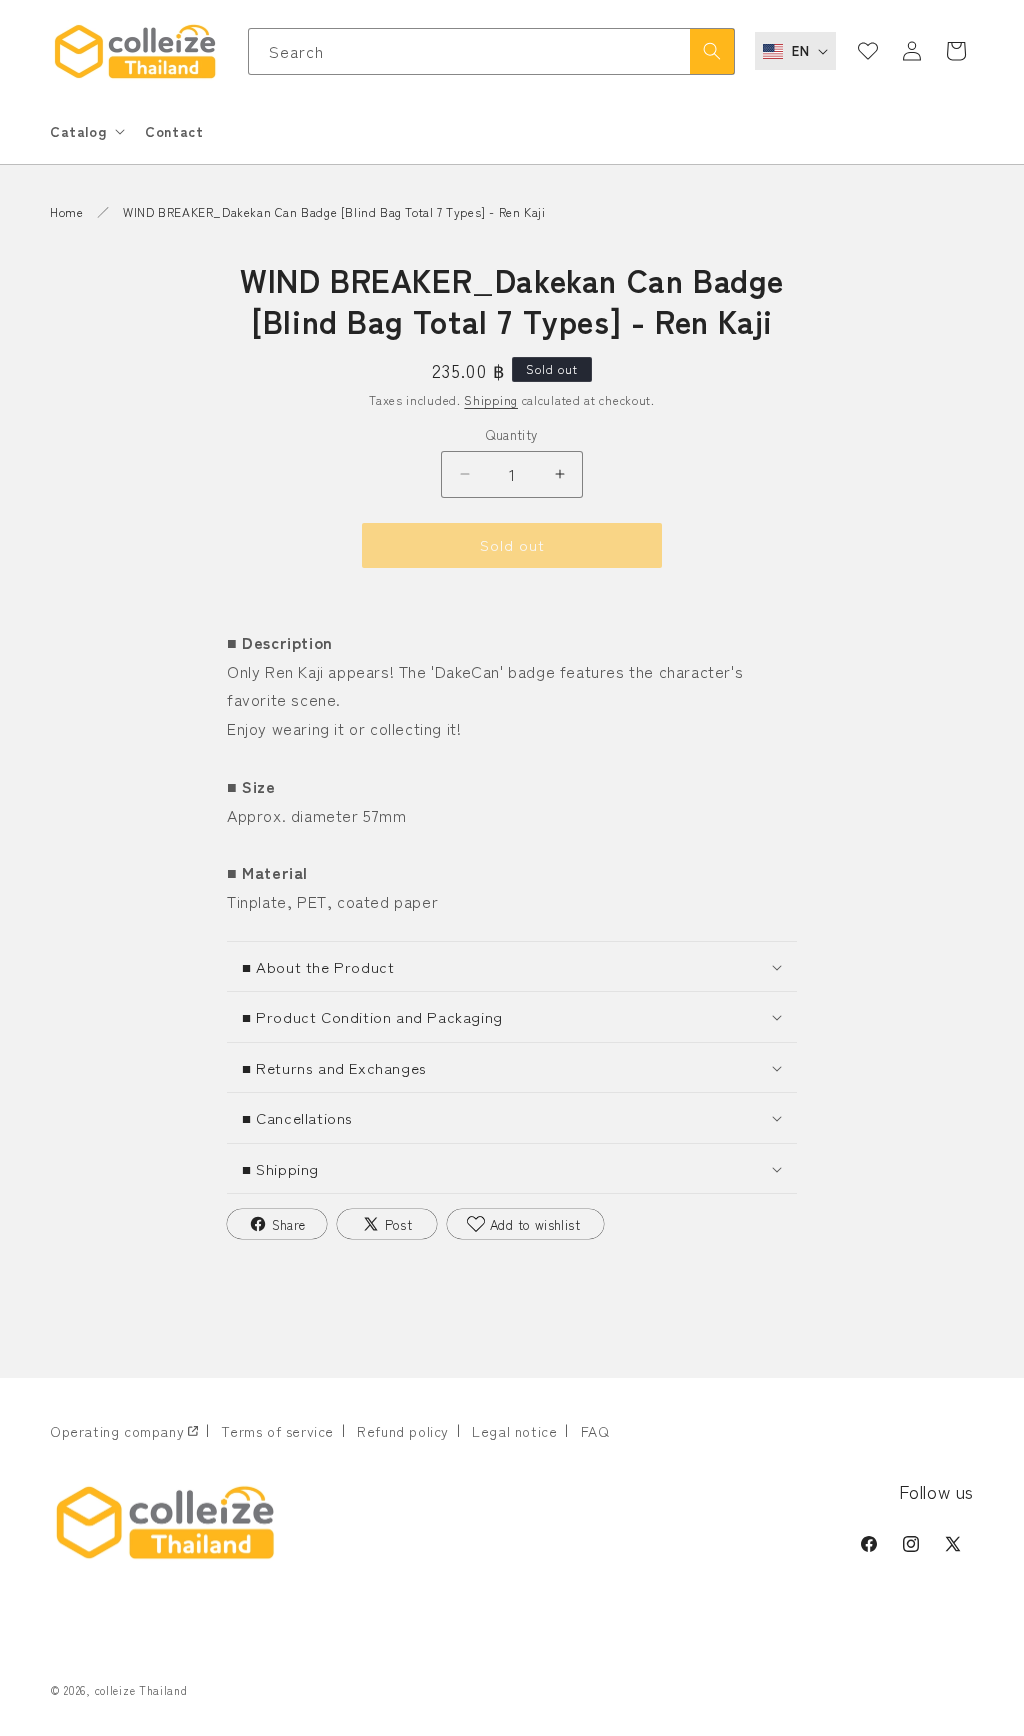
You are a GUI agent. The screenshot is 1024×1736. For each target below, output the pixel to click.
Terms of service (277, 1431)
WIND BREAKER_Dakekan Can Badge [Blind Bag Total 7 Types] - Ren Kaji (334, 211)
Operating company (117, 1431)
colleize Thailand (141, 1690)
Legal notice (514, 1431)
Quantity (511, 434)
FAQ (595, 1431)
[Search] (712, 51)
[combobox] (492, 51)
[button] (85, 131)
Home (66, 211)
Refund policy (403, 1431)
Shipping (491, 399)
